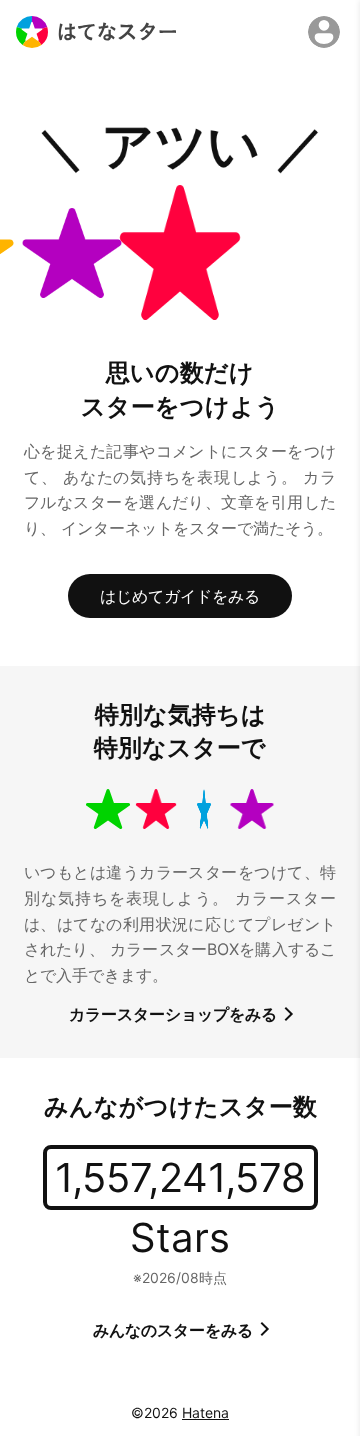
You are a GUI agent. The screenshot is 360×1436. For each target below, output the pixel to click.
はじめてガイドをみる (180, 596)
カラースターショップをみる (175, 1014)
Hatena (205, 1412)
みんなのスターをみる (175, 1330)
